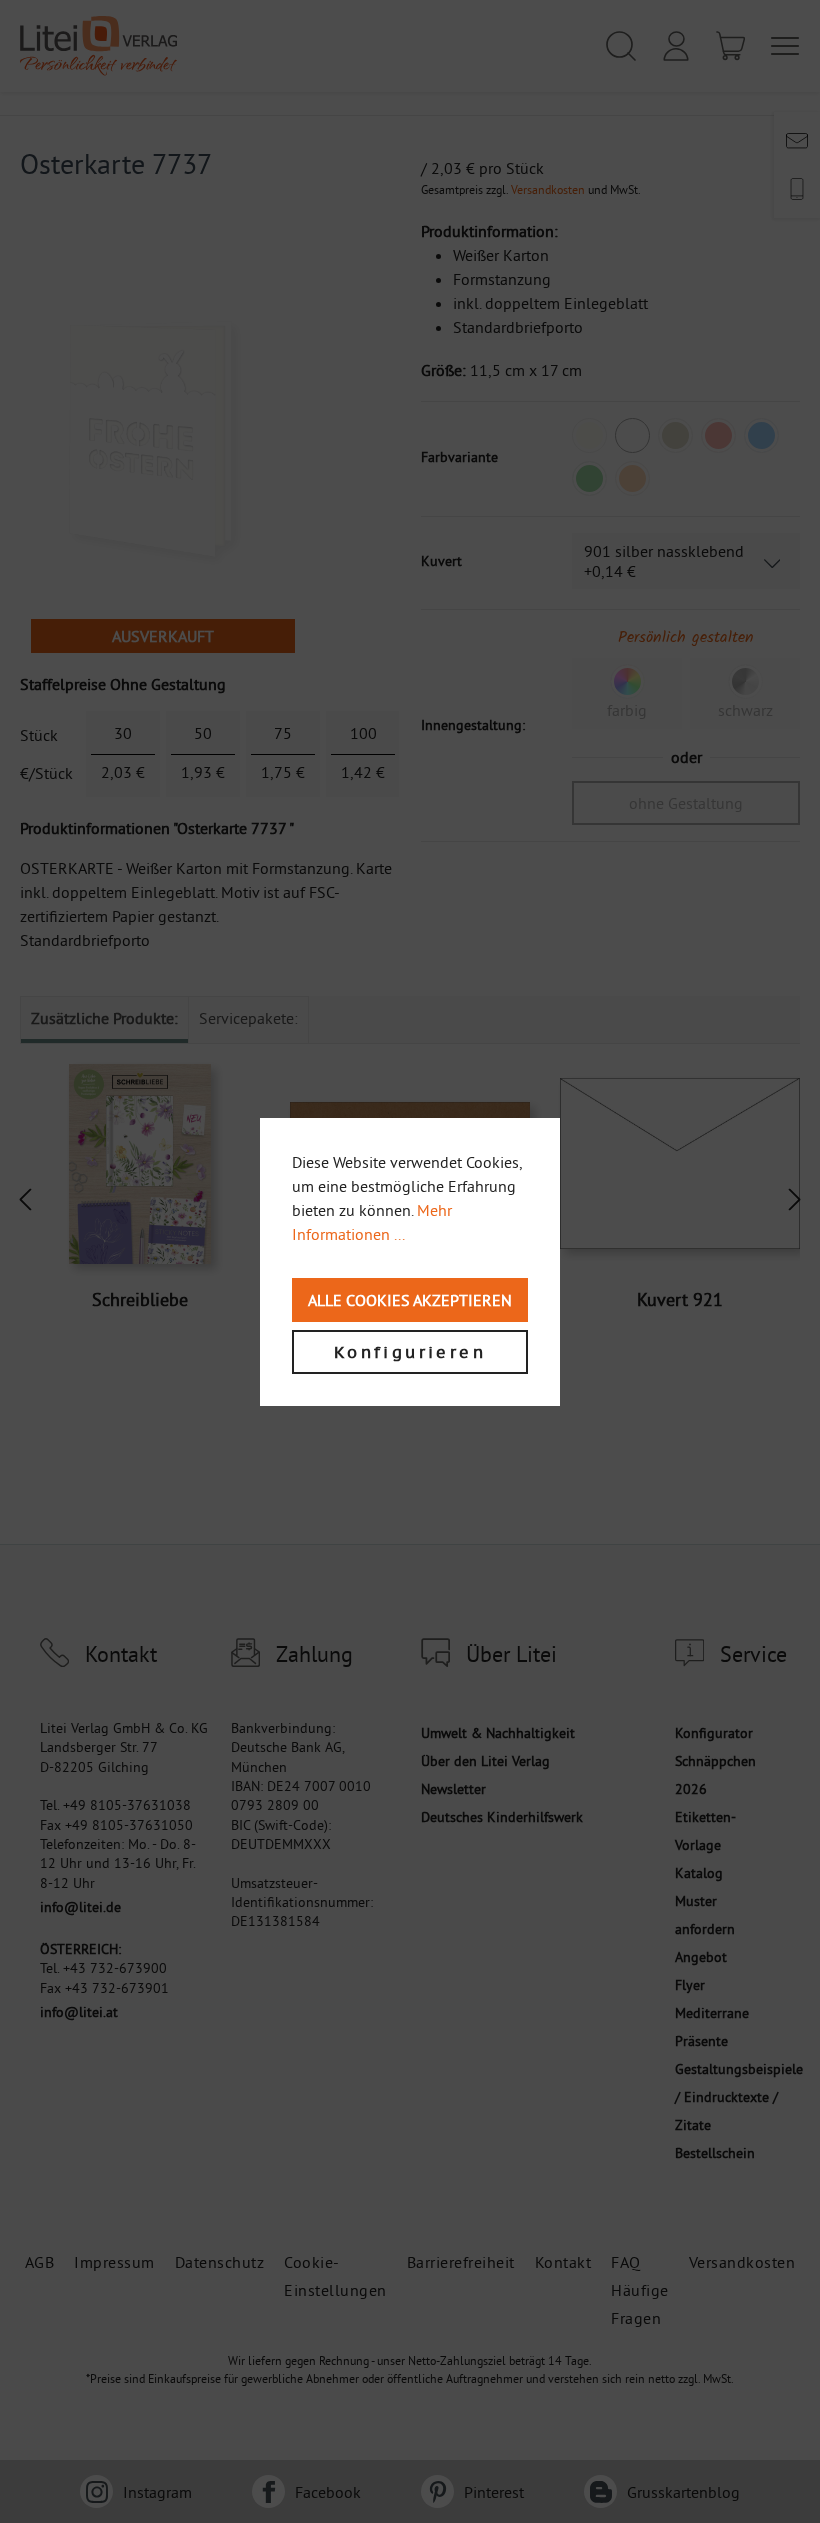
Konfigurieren (410, 1352)
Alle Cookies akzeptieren (410, 1300)
